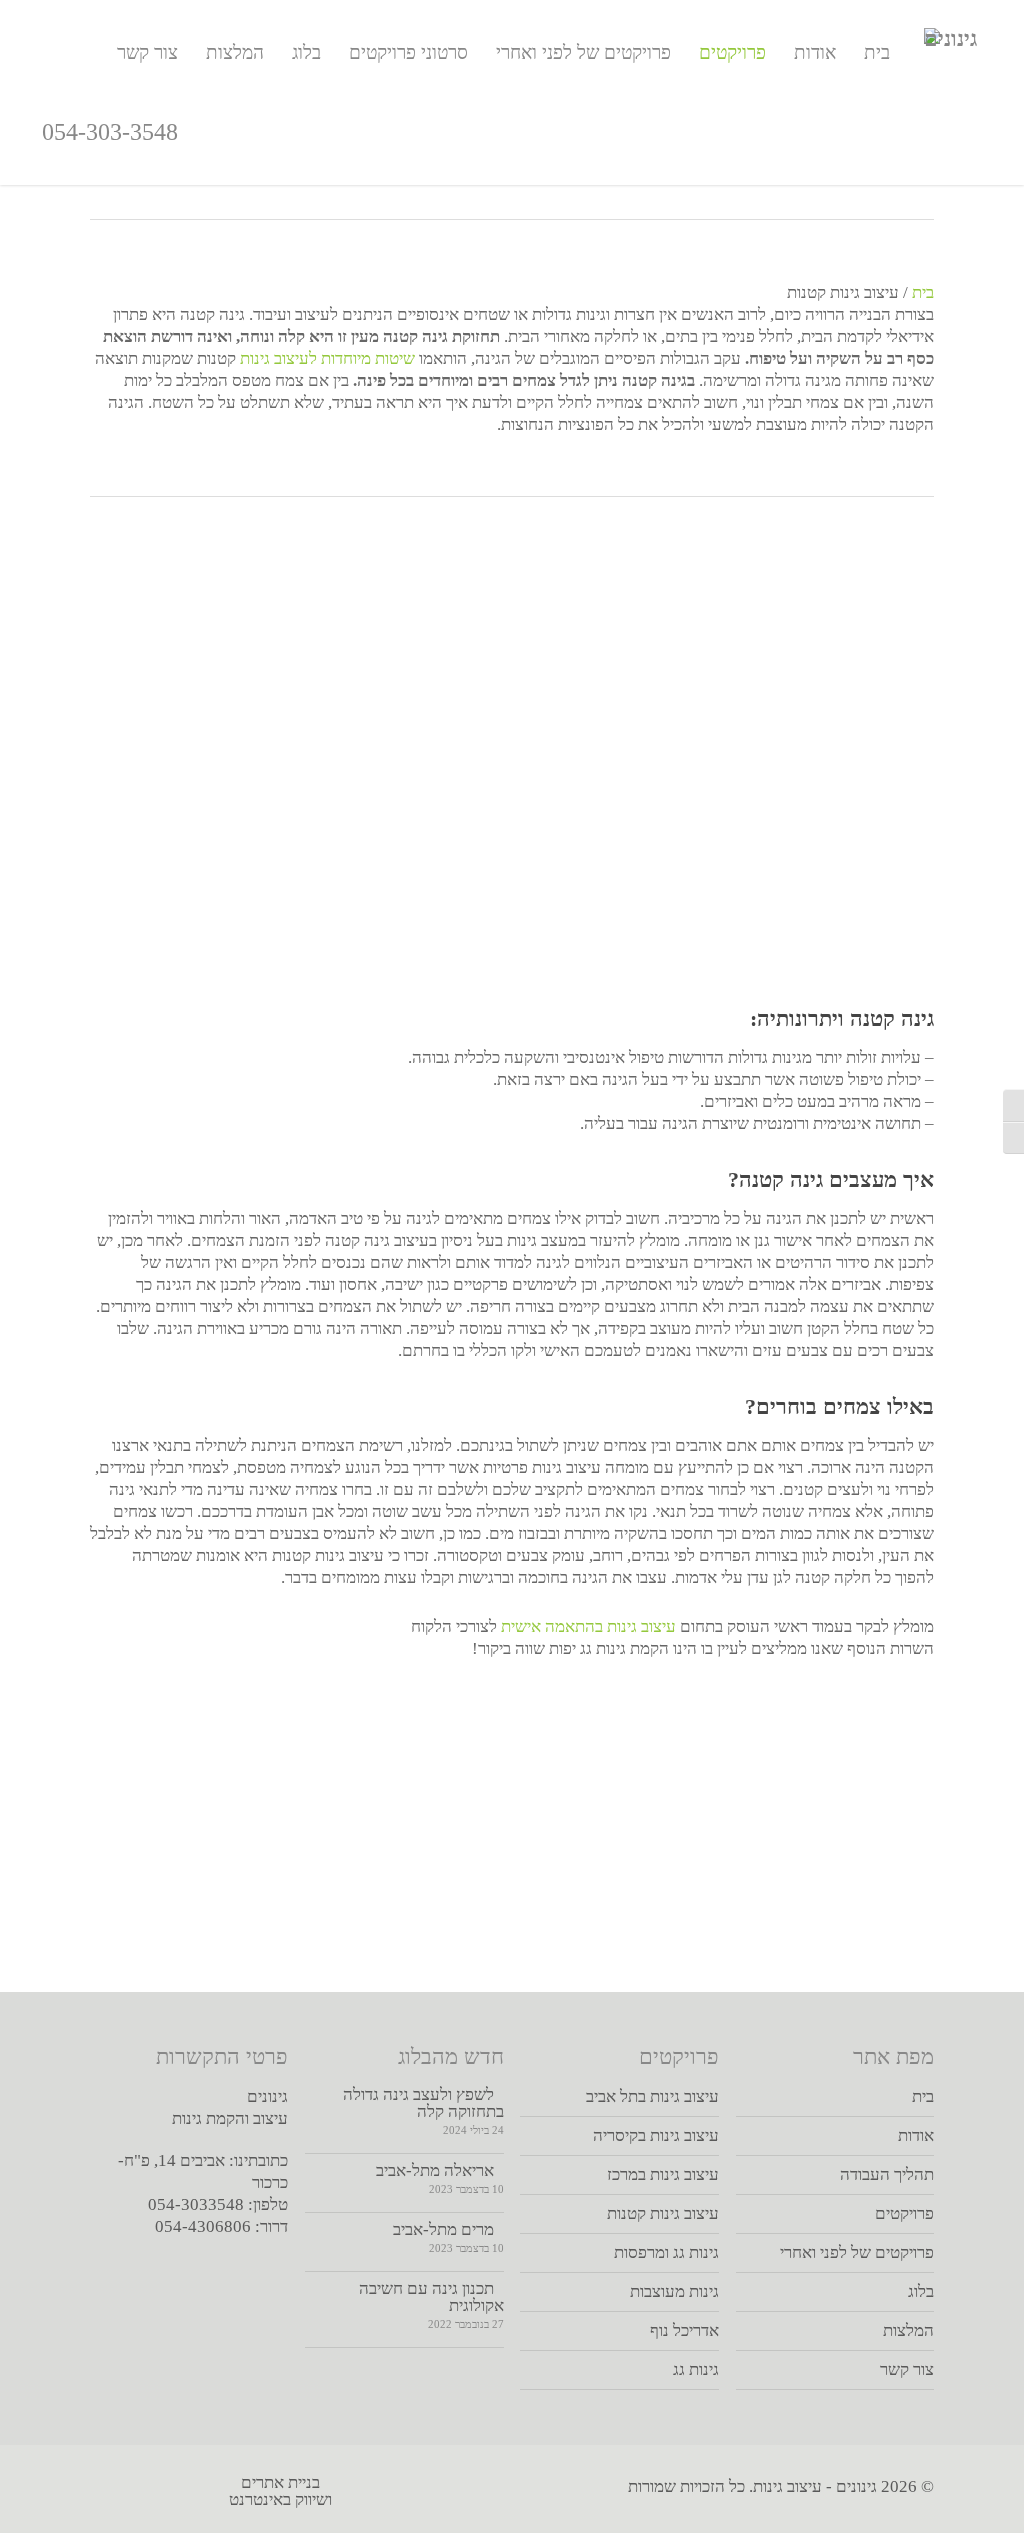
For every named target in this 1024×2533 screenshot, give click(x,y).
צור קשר (147, 52)
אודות (815, 52)
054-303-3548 (110, 132)
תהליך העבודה (887, 2174)
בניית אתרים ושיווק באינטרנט (280, 2491)
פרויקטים (732, 52)
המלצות (235, 52)
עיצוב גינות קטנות (662, 2213)
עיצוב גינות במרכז (662, 2174)
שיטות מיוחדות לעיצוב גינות (327, 358)
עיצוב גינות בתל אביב (652, 2096)
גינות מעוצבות (674, 2291)
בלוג (306, 52)
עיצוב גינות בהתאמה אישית (588, 1626)
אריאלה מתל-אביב (435, 2170)
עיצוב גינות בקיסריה (655, 2135)
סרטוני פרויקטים (408, 52)
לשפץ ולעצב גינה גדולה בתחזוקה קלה (423, 2103)
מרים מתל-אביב (443, 2229)
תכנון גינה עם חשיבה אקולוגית (431, 2297)
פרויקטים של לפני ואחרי (583, 52)
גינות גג (695, 2369)
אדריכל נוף (684, 2330)
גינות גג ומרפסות (666, 2252)
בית (877, 52)
